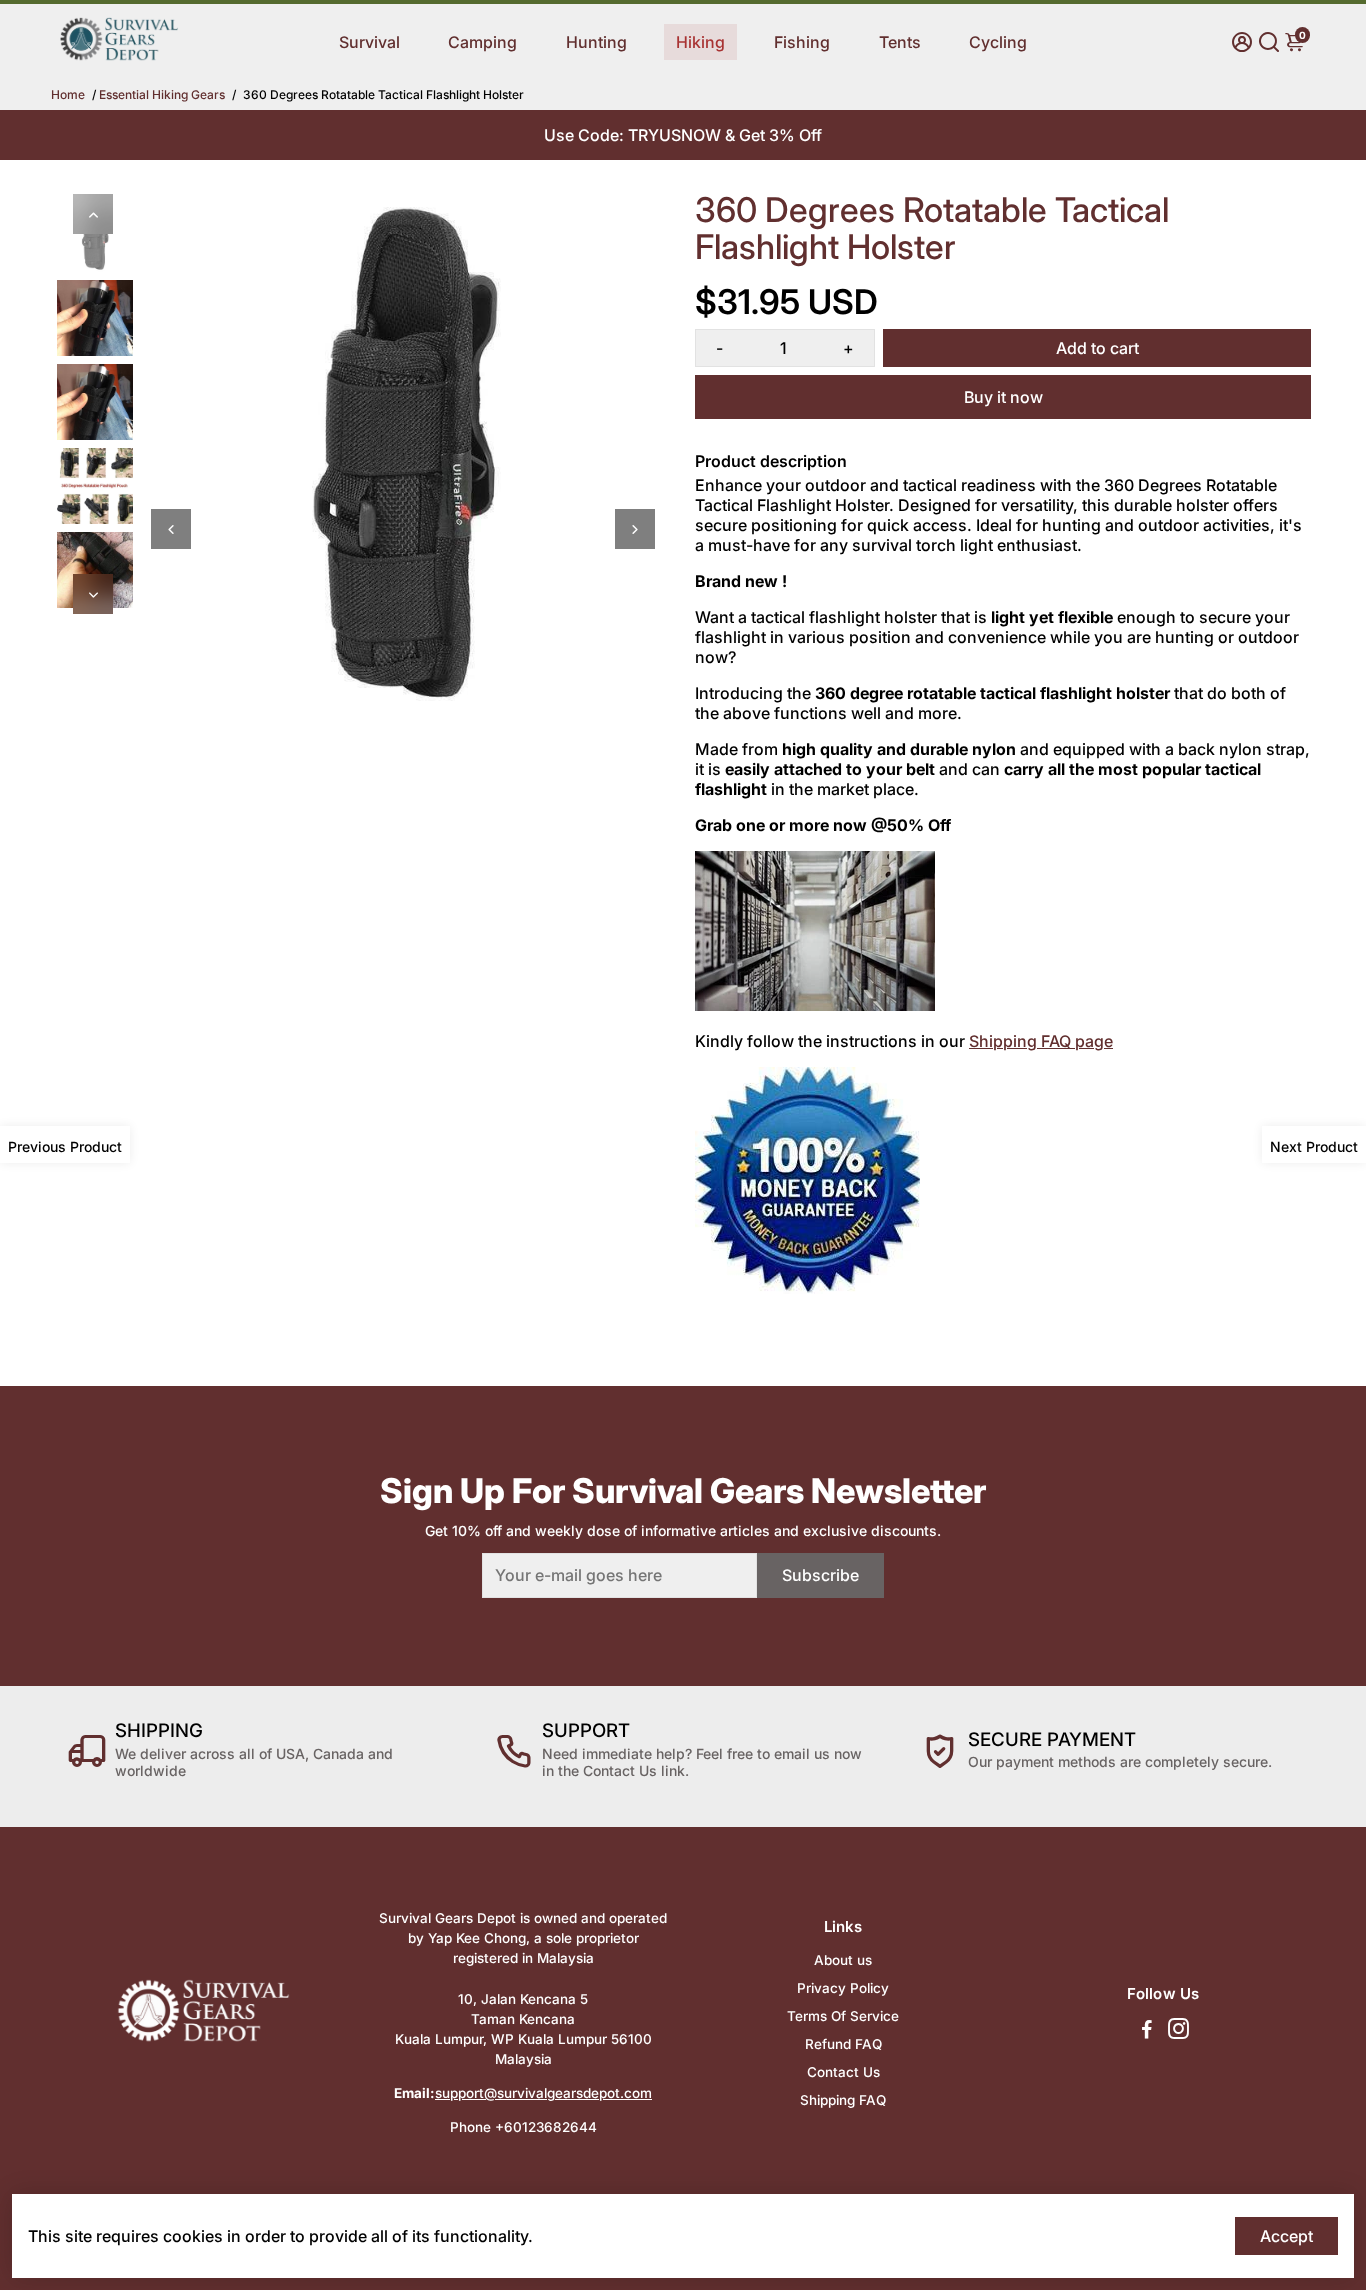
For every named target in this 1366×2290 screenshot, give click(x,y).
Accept (1286, 2236)
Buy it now (1003, 397)
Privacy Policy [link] (843, 1988)
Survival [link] (369, 42)
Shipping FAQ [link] (843, 2100)
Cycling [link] (998, 42)
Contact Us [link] (843, 2072)
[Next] (93, 594)
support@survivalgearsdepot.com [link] (543, 2093)
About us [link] (843, 1960)
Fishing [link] (802, 42)
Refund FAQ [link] (843, 2044)
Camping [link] (482, 42)
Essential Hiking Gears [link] (162, 94)
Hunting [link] (596, 42)
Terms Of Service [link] (843, 2016)
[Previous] (93, 214)
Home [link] (68, 94)
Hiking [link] (700, 42)
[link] (119, 57)
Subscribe (820, 1575)
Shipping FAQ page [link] (1041, 1041)
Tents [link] (900, 42)
